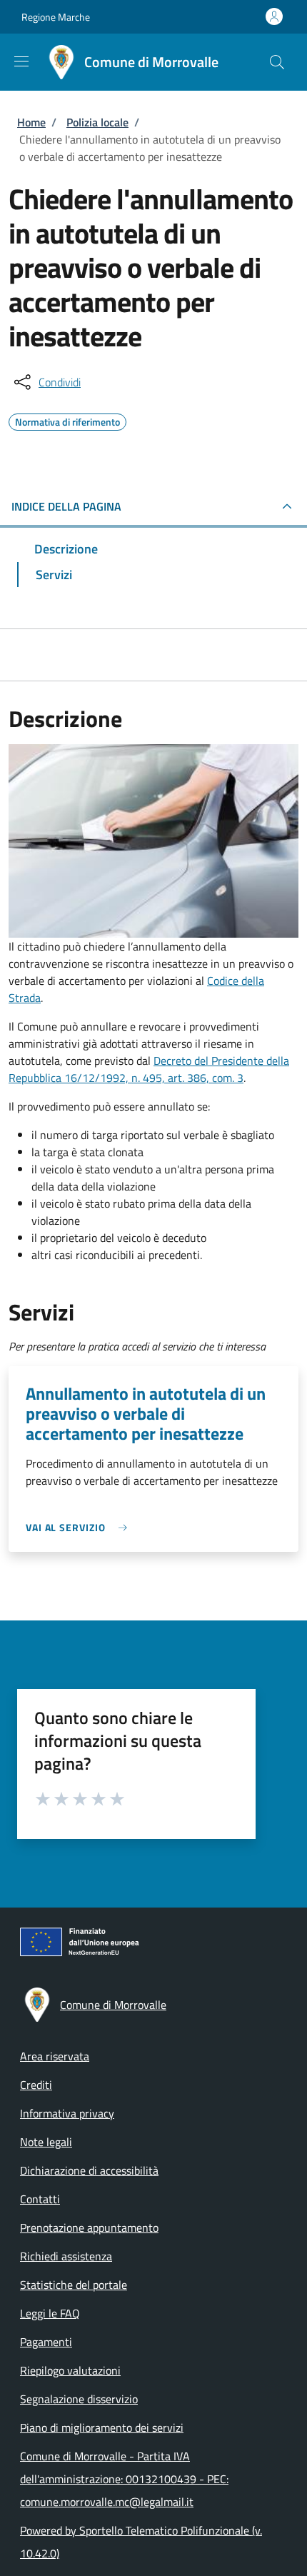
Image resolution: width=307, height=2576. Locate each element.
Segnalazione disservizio (79, 2399)
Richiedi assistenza (66, 2256)
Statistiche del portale (74, 2285)
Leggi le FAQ (50, 2313)
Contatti (40, 2199)
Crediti (36, 2085)
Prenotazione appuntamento (89, 2227)
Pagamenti (46, 2342)
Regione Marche (56, 17)
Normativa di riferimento (67, 420)
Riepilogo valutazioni (70, 2370)
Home (31, 122)
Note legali (46, 2142)
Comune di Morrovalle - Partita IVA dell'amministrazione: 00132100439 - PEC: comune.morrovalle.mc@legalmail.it (124, 2479)
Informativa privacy (67, 2113)
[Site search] (277, 62)
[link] (80, 1527)
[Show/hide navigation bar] (21, 61)
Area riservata (55, 2056)
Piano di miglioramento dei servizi (102, 2427)
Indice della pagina (66, 506)
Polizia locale (97, 122)
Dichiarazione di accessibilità (89, 2170)
